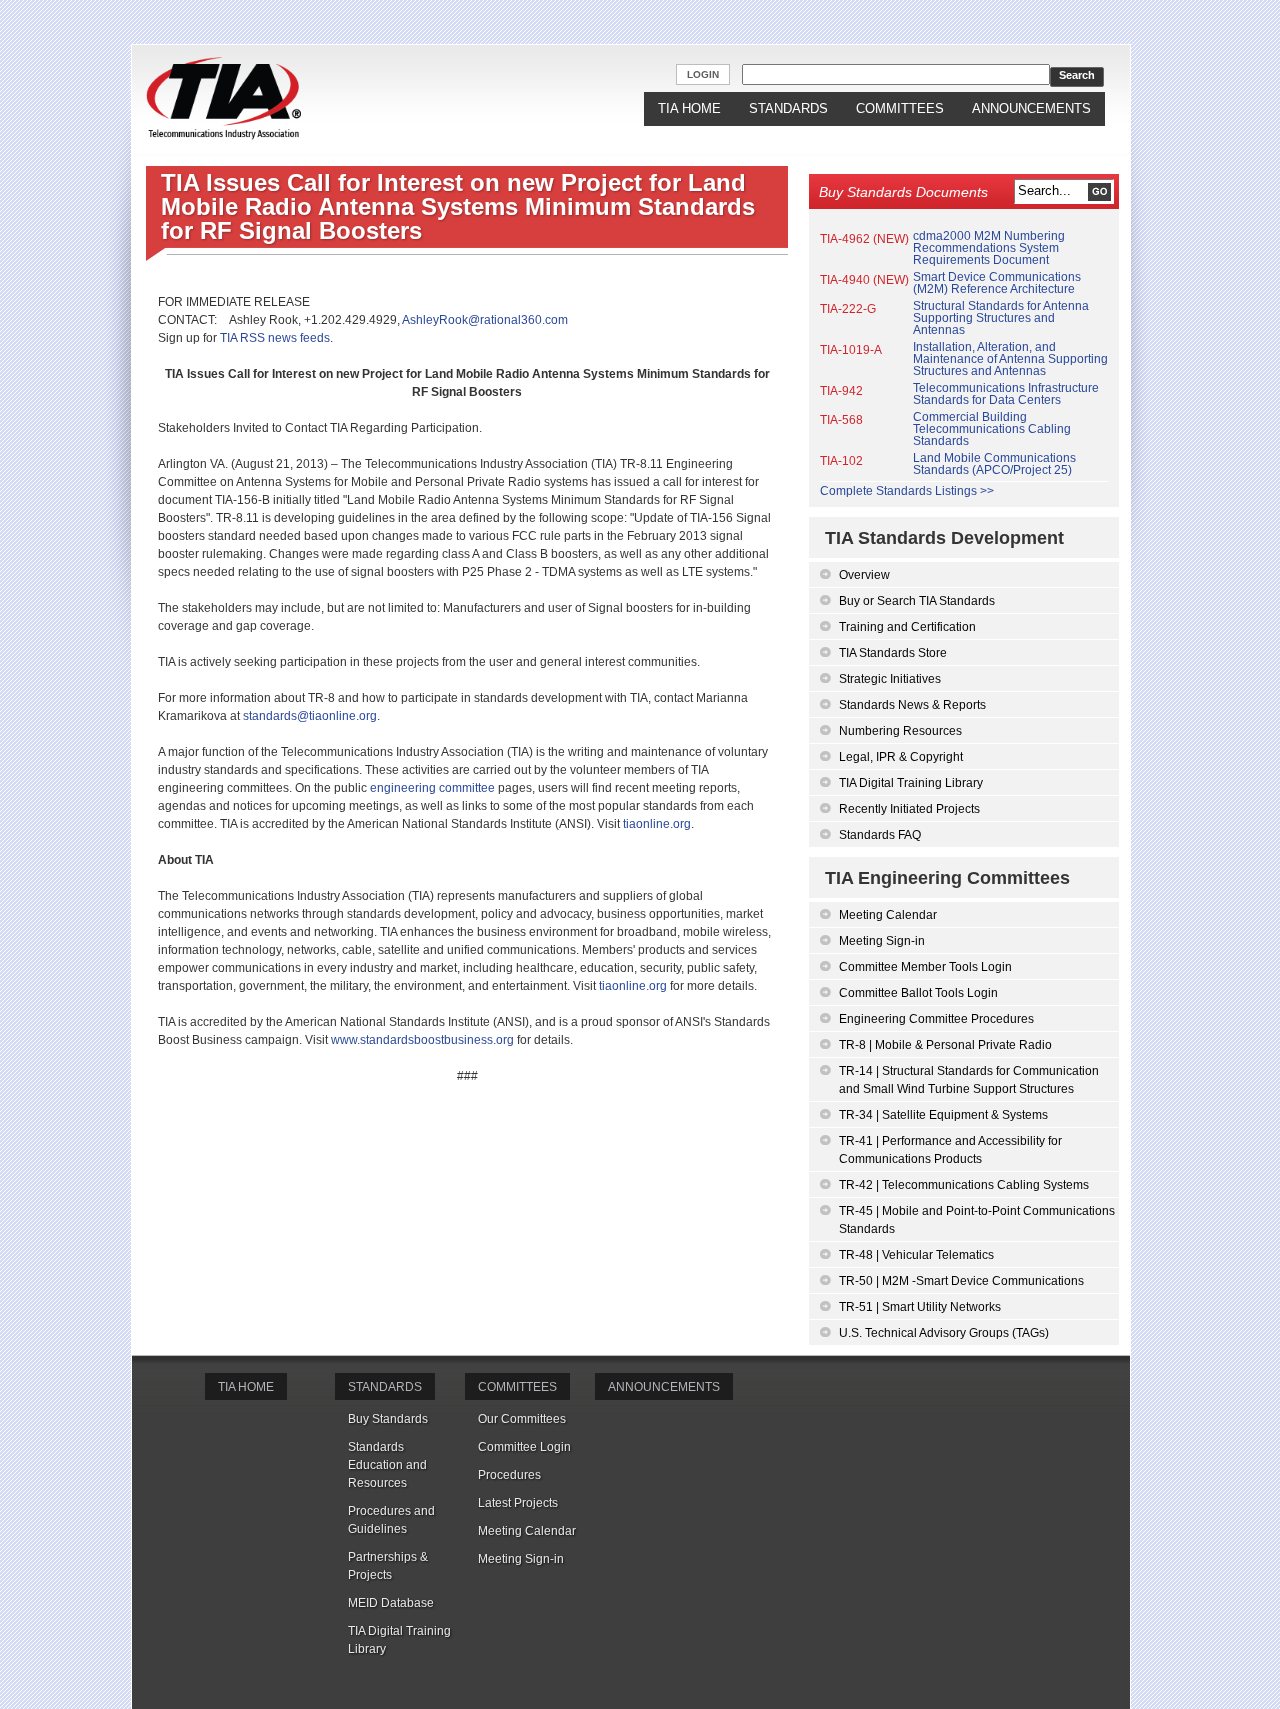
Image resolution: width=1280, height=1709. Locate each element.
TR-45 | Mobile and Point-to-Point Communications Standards (977, 1220)
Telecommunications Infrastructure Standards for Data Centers (1006, 394)
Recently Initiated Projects (909, 809)
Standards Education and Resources (387, 1465)
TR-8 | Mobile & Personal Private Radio (945, 1045)
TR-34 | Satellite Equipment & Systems (943, 1115)
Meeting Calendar (888, 915)
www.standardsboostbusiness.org (422, 1040)
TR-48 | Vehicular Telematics (916, 1255)
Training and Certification (907, 627)
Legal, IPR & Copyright (901, 757)
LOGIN (703, 74)
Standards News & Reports (912, 705)
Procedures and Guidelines (391, 1520)
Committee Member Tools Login (925, 967)
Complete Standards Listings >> (907, 491)
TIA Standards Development (944, 538)
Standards (788, 108)
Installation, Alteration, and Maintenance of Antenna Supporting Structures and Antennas (1010, 359)
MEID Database (391, 1603)
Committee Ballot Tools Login (918, 993)
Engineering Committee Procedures (936, 1019)
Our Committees (522, 1419)
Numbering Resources (900, 731)
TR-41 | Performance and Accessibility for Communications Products (950, 1150)
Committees (900, 108)
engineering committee (432, 788)
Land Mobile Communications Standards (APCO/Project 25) (994, 464)
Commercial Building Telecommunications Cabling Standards (992, 429)
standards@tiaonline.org (310, 716)
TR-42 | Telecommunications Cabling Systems (964, 1185)
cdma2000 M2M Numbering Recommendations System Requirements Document (989, 248)
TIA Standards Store (893, 653)
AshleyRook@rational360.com (485, 320)
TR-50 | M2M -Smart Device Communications (961, 1281)
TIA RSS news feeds (275, 338)
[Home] (223, 99)
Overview (864, 575)
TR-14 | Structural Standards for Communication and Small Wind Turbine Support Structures (969, 1080)
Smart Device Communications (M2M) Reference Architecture (997, 283)
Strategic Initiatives (890, 679)
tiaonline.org (657, 824)
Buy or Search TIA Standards (917, 601)
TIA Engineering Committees (947, 878)
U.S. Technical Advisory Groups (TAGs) (944, 1333)
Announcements (1031, 108)
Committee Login (524, 1447)
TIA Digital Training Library (911, 783)
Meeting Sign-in (882, 941)
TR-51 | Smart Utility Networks (920, 1307)
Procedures (509, 1475)
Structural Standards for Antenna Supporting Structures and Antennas (1001, 318)
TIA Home (689, 108)
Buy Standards (388, 1419)
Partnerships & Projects (388, 1566)
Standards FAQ (880, 835)
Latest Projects (518, 1503)
